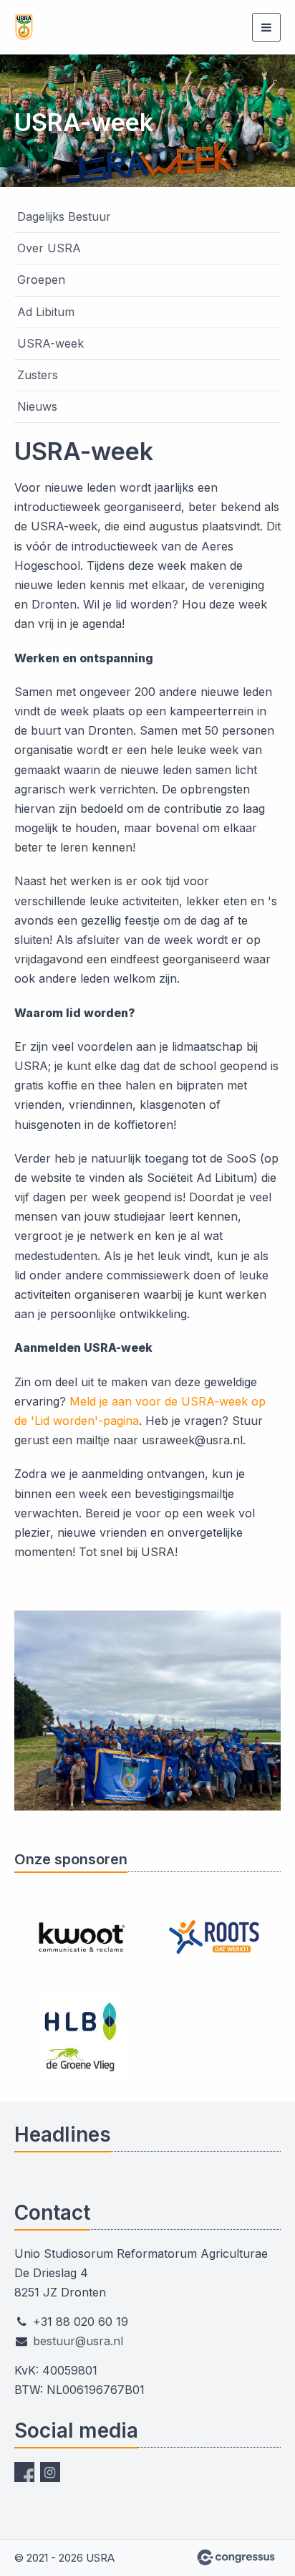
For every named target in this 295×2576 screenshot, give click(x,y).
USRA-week (50, 343)
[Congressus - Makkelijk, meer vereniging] (236, 2557)
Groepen (41, 280)
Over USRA (49, 248)
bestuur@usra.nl (78, 2341)
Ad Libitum (46, 312)
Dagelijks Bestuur (64, 216)
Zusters (38, 375)
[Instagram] (50, 2472)
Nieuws (37, 406)
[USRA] (86, 27)
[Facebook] (24, 2472)
